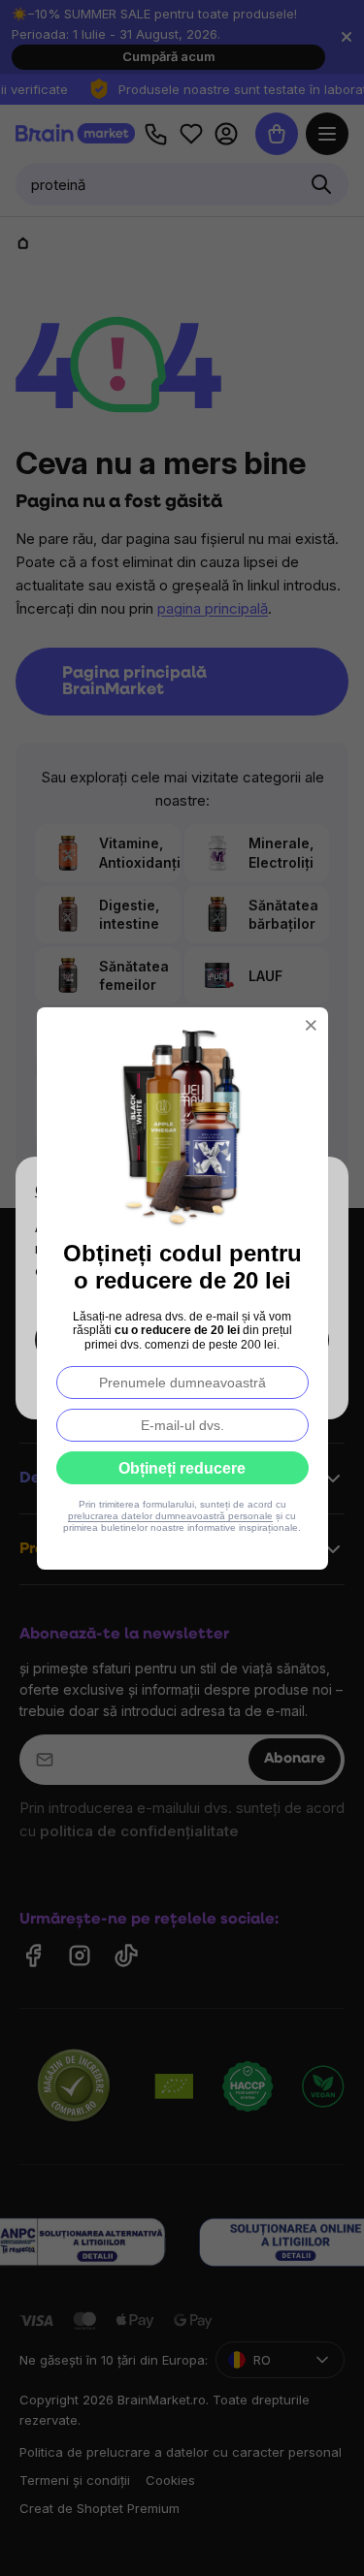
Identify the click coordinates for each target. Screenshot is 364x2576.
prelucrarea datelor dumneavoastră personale (170, 1516)
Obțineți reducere (182, 1468)
